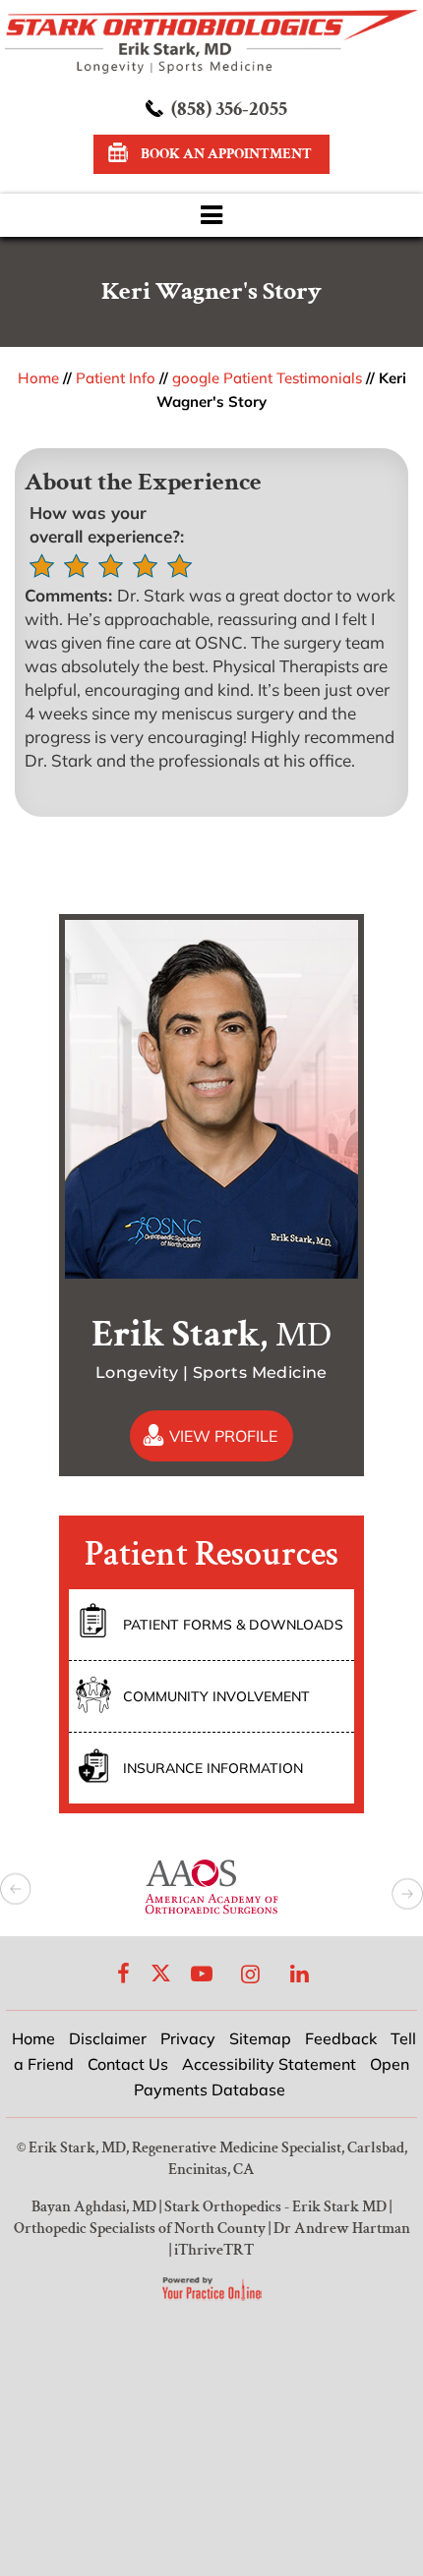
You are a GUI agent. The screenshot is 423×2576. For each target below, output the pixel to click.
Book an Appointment (226, 154)
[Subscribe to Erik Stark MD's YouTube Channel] (202, 1973)
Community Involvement (216, 1696)
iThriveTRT (214, 2250)
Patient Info (116, 378)
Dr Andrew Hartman (342, 2229)
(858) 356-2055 (229, 109)
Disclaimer (108, 2038)
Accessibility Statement (269, 2064)
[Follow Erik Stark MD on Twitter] (161, 1973)
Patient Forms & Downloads (233, 1625)
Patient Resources (211, 1554)
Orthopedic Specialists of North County (140, 2229)
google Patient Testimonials (267, 378)
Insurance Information (213, 1768)
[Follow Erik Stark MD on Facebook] (124, 1973)
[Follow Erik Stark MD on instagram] (251, 1973)
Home (38, 378)
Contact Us (128, 2064)
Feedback (341, 2038)
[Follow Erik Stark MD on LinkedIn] (300, 1973)
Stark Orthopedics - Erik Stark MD (275, 2207)
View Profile (223, 1436)
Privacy (188, 2038)
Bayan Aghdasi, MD (94, 2207)
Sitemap (260, 2038)
